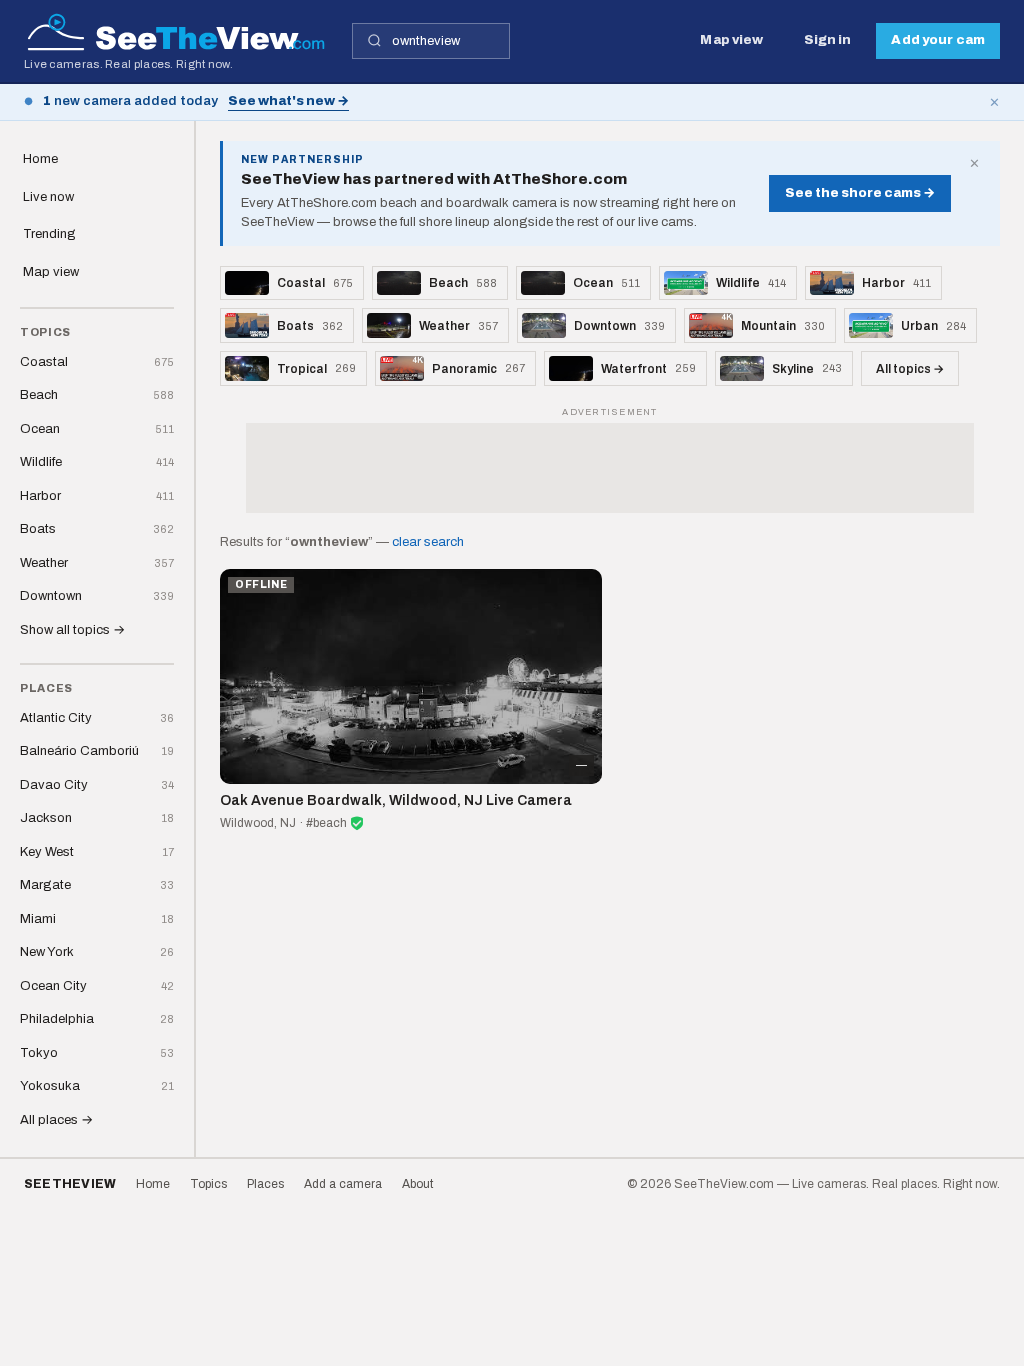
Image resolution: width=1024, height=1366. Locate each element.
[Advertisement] (610, 468)
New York (97, 952)
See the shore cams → (860, 193)
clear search (428, 542)
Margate (97, 885)
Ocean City (97, 986)
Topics (208, 1184)
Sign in (828, 40)
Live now (48, 197)
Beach (97, 395)
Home (40, 159)
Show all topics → (72, 630)
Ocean (97, 429)
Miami (97, 919)
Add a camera (343, 1184)
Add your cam (938, 40)
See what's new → (288, 101)
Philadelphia (97, 1019)
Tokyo (97, 1053)
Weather (97, 563)
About (417, 1184)
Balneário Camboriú (97, 751)
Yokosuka (97, 1086)
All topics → (910, 369)
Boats (97, 529)
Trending (49, 234)
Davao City (97, 785)
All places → (56, 1120)
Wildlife (97, 462)
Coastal (97, 362)
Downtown (97, 596)
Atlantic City (97, 718)
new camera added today (130, 101)
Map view (731, 40)
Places (265, 1184)
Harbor (97, 496)
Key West (97, 852)
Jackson (97, 818)
